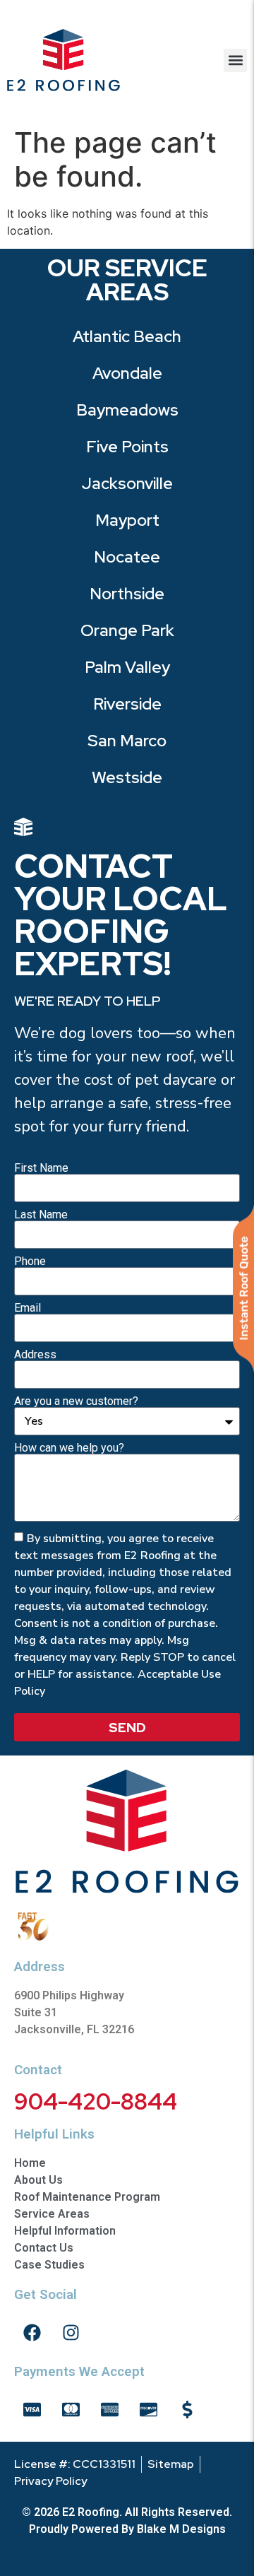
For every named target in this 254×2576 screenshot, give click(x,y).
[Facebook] (32, 2333)
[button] (235, 60)
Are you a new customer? (76, 1401)
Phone (30, 1261)
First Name (41, 1168)
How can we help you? (69, 1448)
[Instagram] (71, 2333)
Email (28, 1308)
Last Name (41, 1215)
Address (35, 1355)
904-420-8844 (96, 2101)
